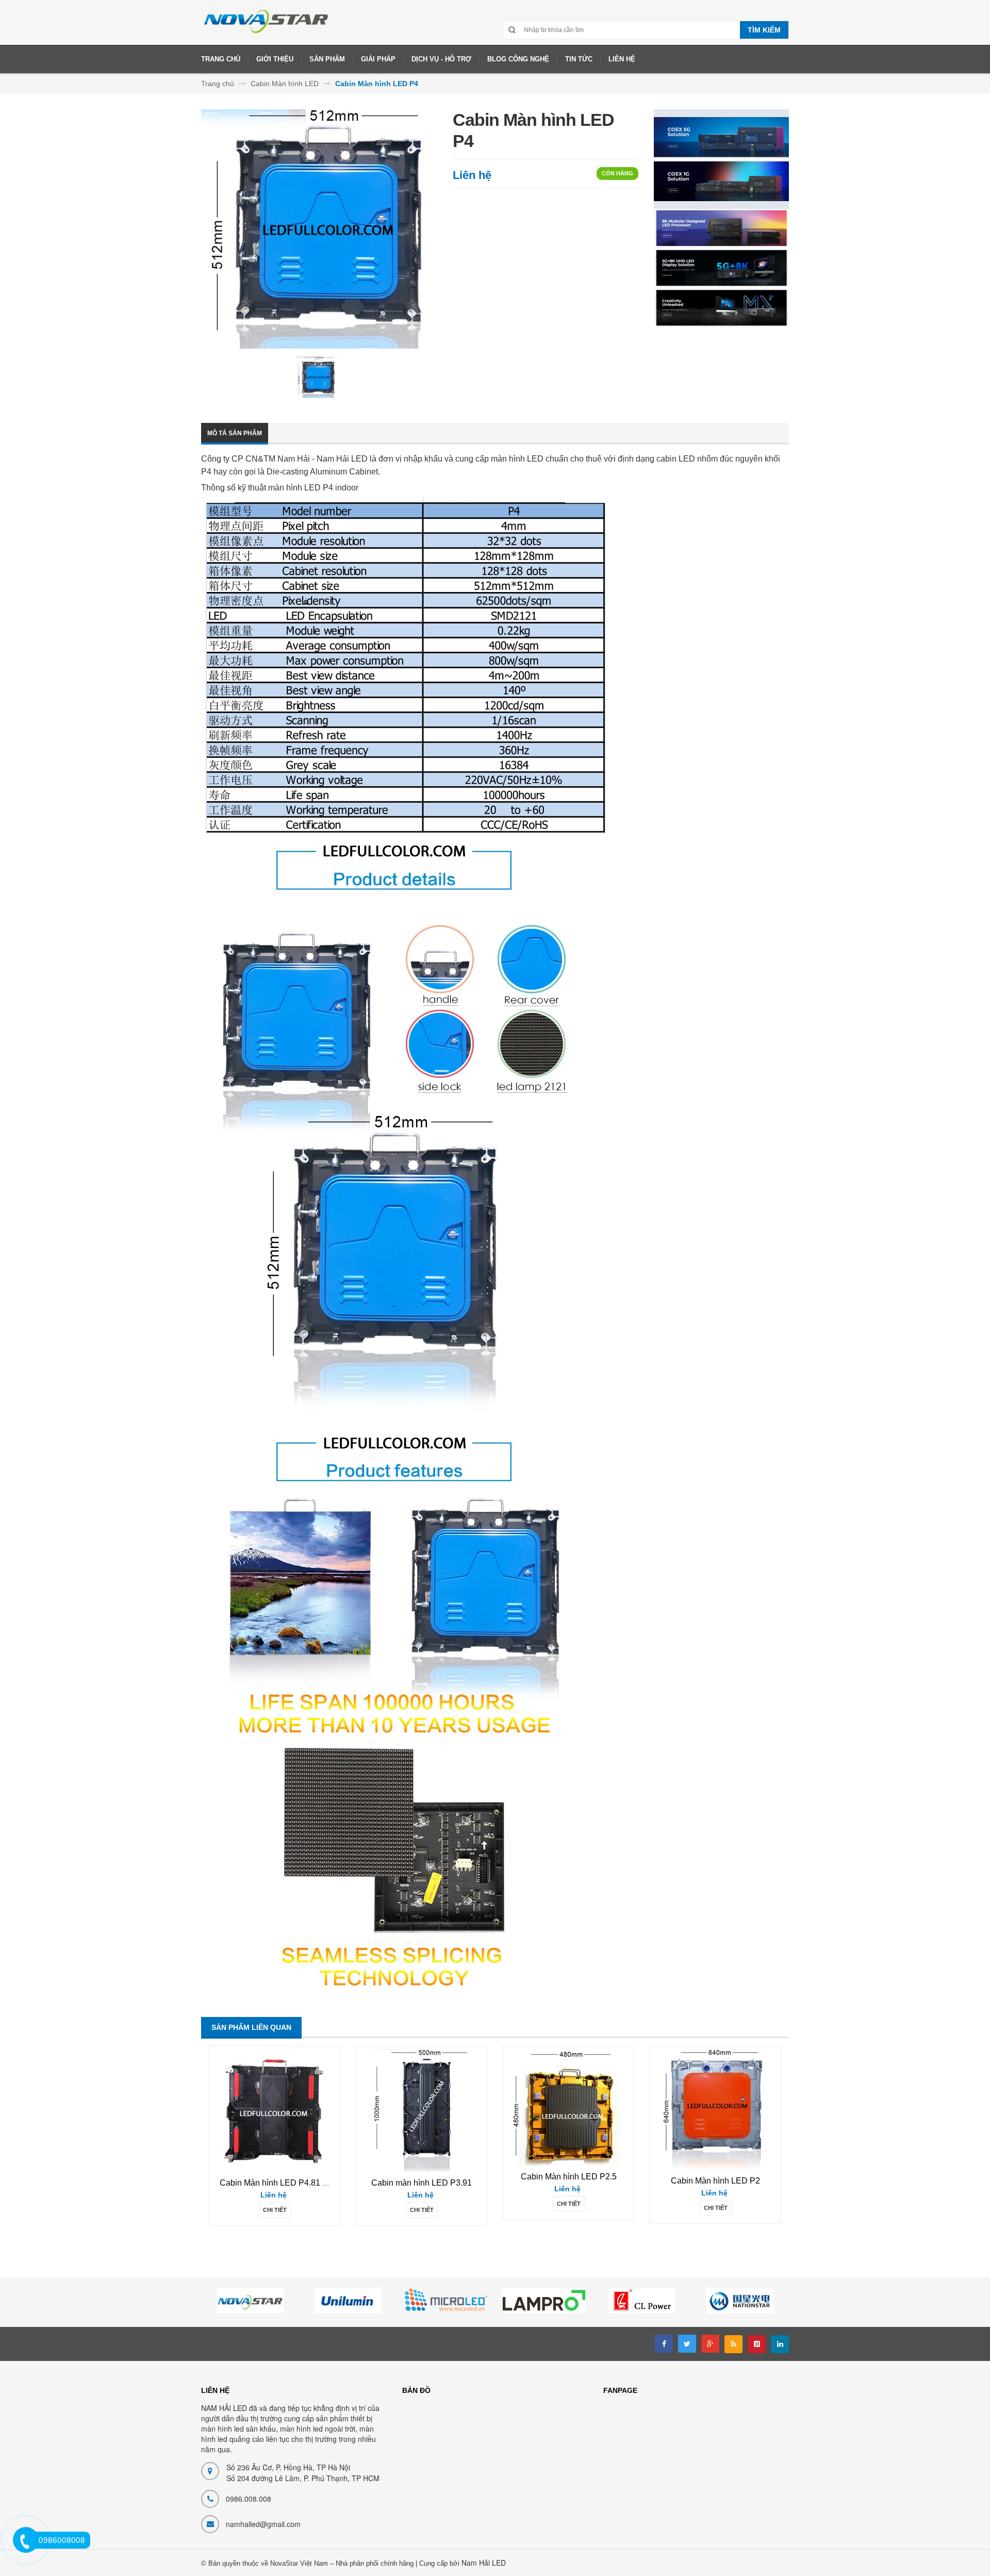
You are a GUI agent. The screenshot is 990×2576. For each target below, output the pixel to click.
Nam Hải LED (484, 2563)
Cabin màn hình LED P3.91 (422, 2183)
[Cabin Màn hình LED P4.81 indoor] (275, 2111)
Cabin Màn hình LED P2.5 (569, 2177)
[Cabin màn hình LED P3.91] (422, 2111)
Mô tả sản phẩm (235, 433)
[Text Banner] (721, 268)
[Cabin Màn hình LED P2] (716, 2110)
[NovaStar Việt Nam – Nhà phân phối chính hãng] (267, 26)
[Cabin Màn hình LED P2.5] (569, 2107)
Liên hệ (472, 175)
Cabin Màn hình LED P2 (715, 2181)
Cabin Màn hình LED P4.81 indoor (283, 2183)
